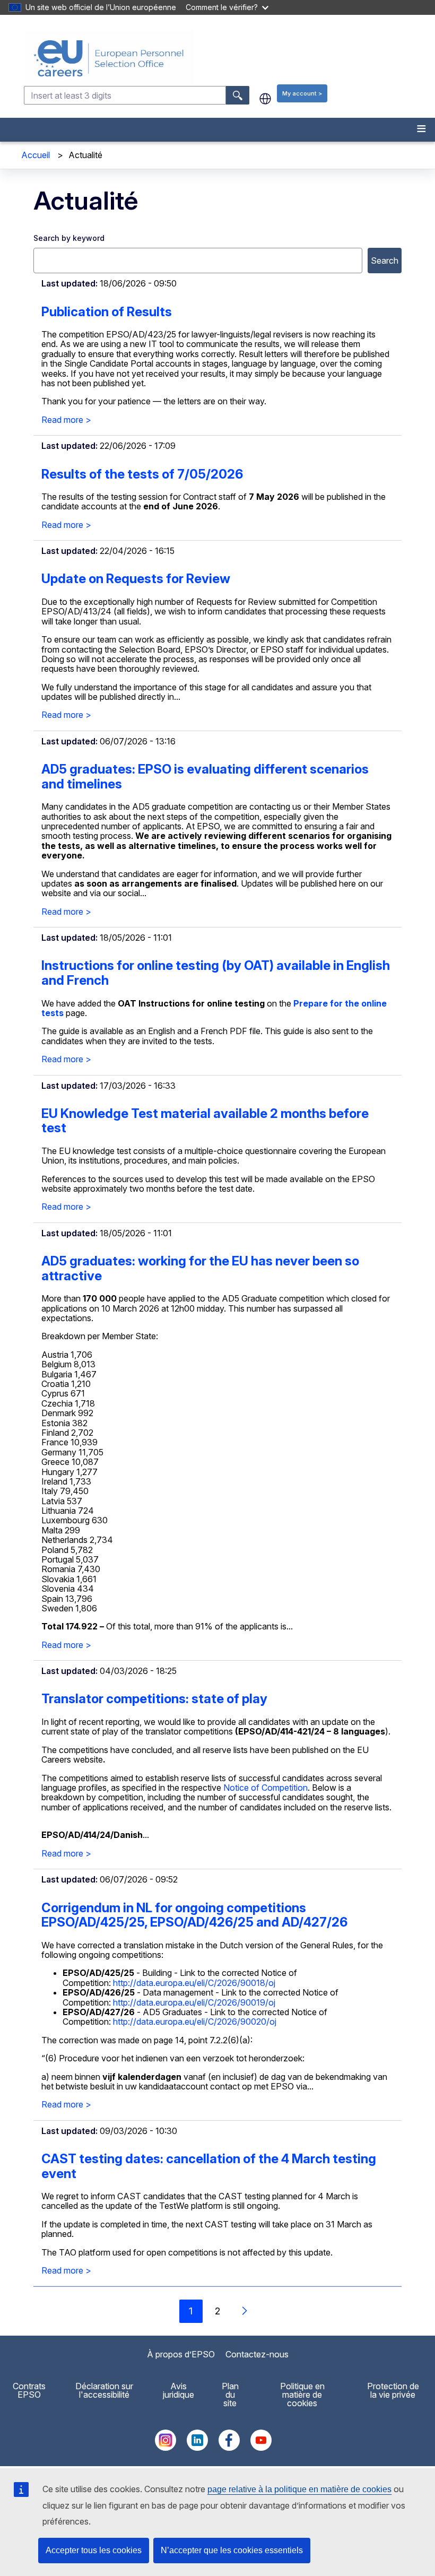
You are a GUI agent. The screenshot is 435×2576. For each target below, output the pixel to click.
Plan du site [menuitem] (230, 2395)
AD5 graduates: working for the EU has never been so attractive (200, 1268)
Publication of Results (107, 312)
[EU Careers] (228, 58)
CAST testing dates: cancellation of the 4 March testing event (209, 2166)
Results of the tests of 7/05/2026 (142, 474)
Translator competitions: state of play (154, 1699)
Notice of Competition (266, 1788)
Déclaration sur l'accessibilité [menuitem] (104, 2390)
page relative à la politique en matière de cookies (299, 2489)
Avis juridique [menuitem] (179, 2390)
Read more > (66, 420)
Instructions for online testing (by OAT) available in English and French (216, 973)
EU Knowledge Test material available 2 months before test (205, 1121)
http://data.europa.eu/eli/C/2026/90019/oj (194, 2002)
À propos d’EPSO (181, 2354)
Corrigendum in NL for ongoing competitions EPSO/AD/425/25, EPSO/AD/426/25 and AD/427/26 (194, 1915)
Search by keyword (69, 238)
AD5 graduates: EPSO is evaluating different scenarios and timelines (205, 777)
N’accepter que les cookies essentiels (232, 2550)
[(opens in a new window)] (166, 2448)
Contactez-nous (257, 2354)
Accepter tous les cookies (94, 2550)
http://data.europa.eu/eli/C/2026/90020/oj (195, 2022)
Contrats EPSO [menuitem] (29, 2390)
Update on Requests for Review (136, 579)
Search (385, 261)
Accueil (36, 155)
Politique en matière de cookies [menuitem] (302, 2395)
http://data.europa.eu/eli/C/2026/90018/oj (194, 1983)
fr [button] (265, 99)
